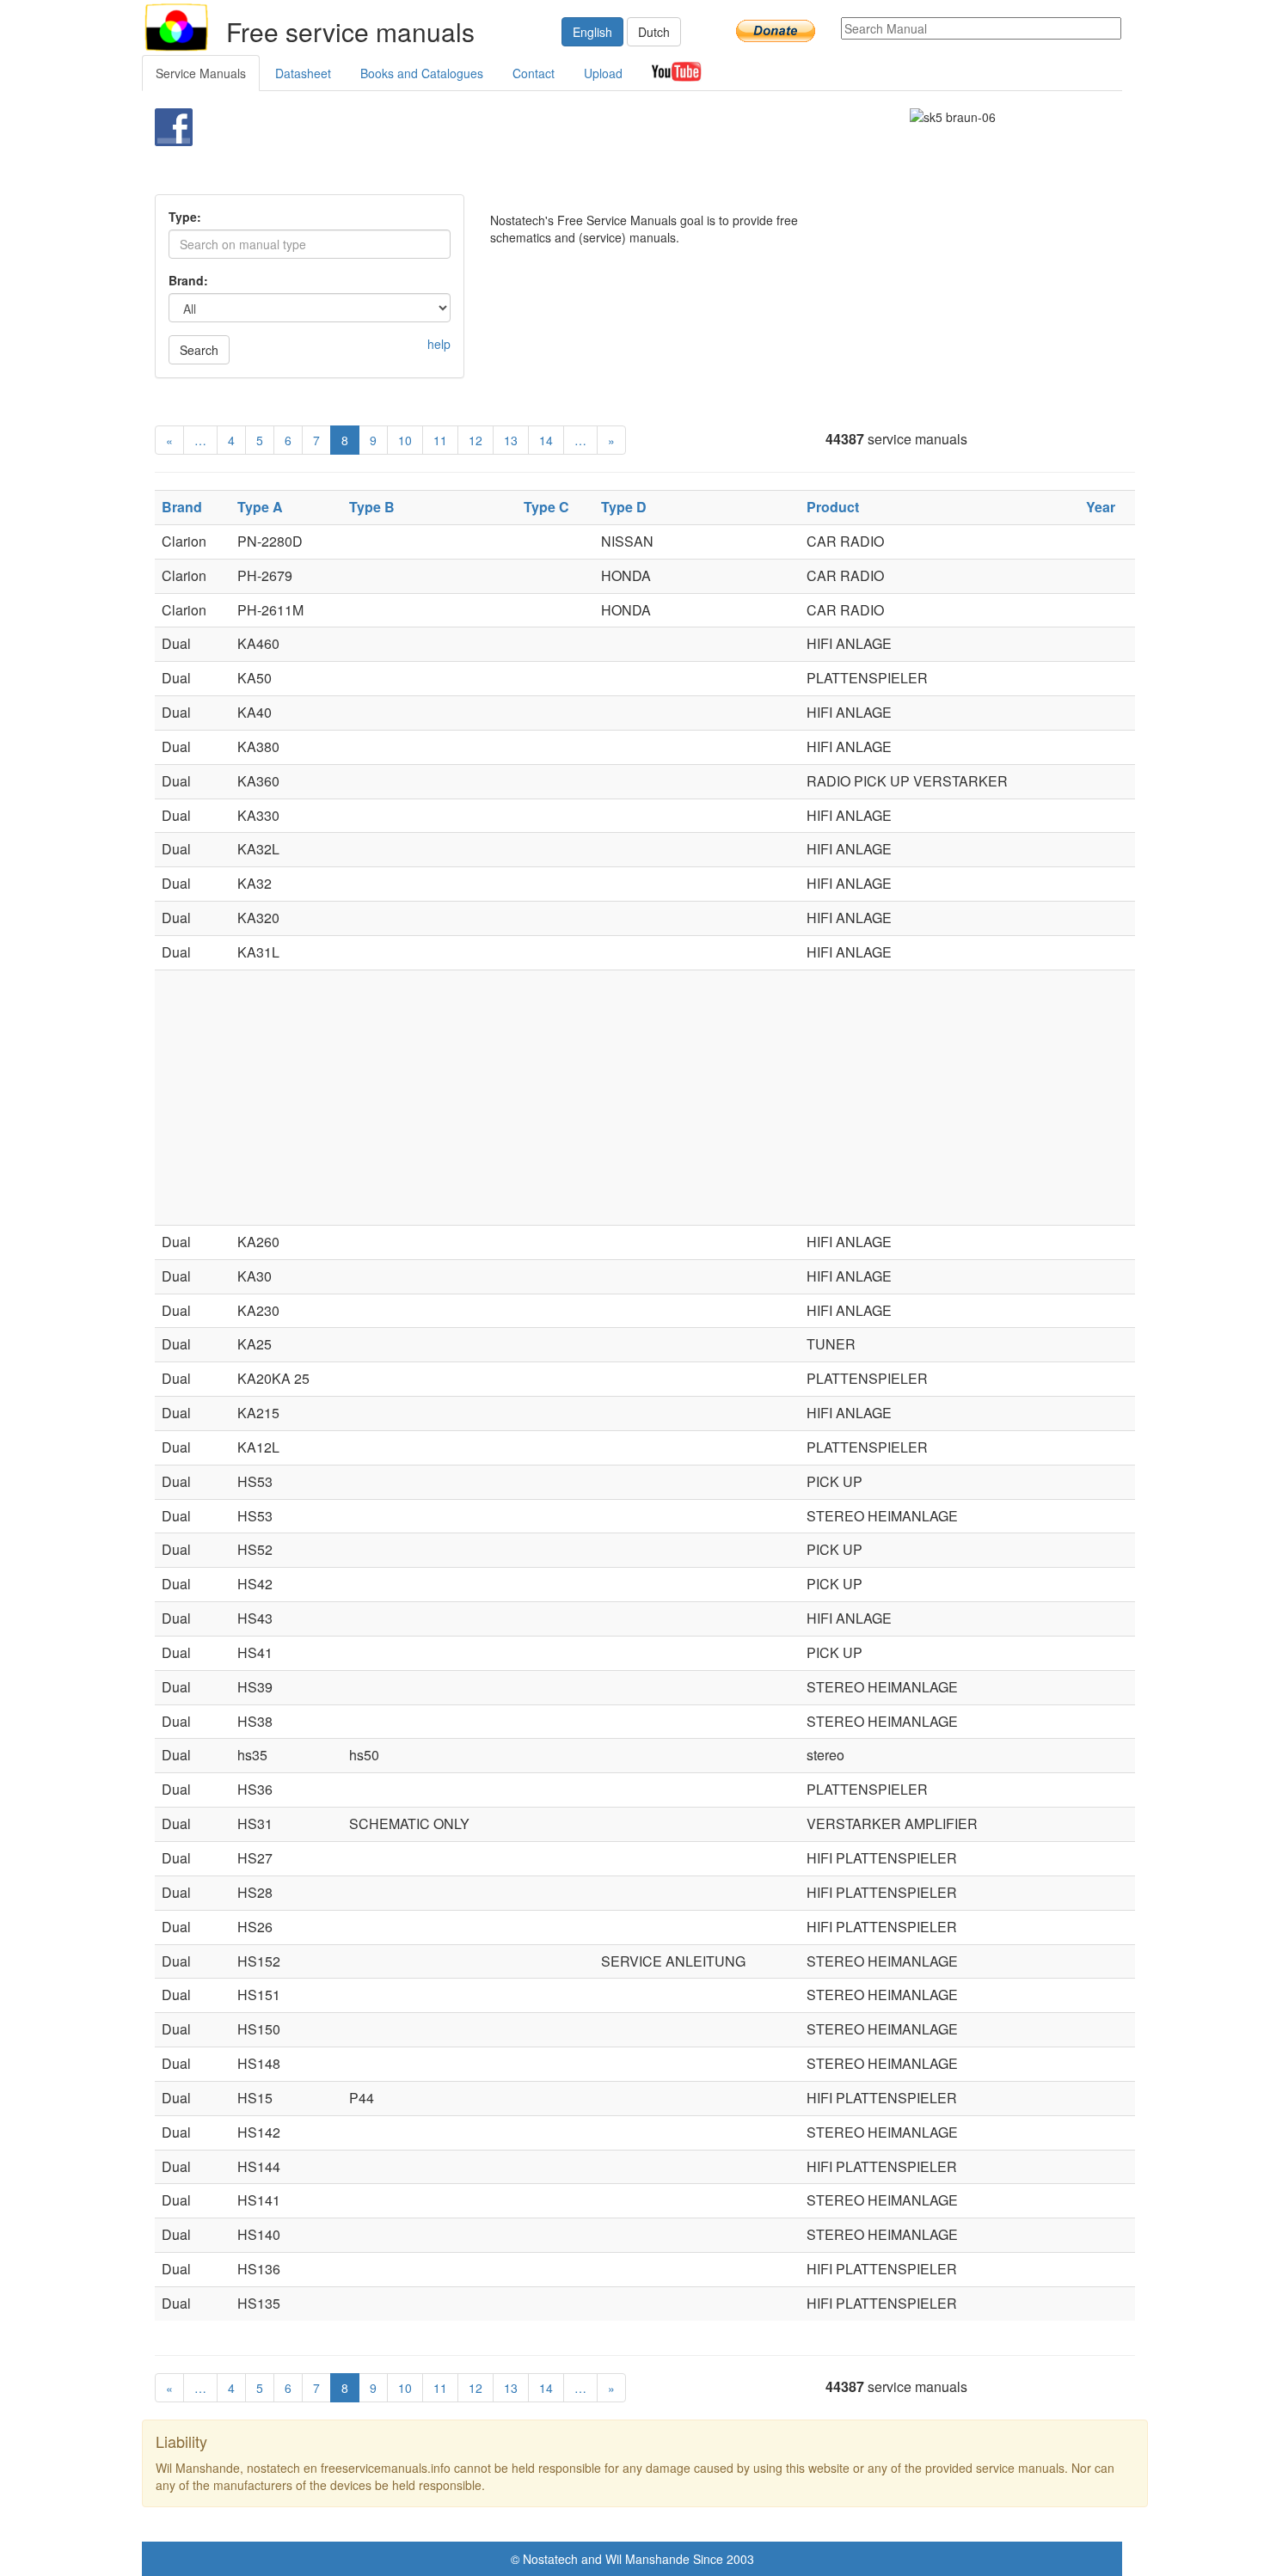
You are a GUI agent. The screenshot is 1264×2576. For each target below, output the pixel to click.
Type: (185, 217)
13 (511, 440)
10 (405, 440)
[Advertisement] (603, 151)
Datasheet (303, 73)
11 (440, 440)
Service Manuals (201, 73)
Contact (534, 73)
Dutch (654, 32)
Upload (603, 73)
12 (476, 440)
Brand (182, 507)
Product (833, 507)
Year (1101, 507)
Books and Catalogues (422, 73)
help (439, 344)
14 (546, 440)
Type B (372, 507)
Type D (624, 507)
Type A (260, 507)
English (592, 32)
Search (199, 350)
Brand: (188, 280)
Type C (546, 507)
